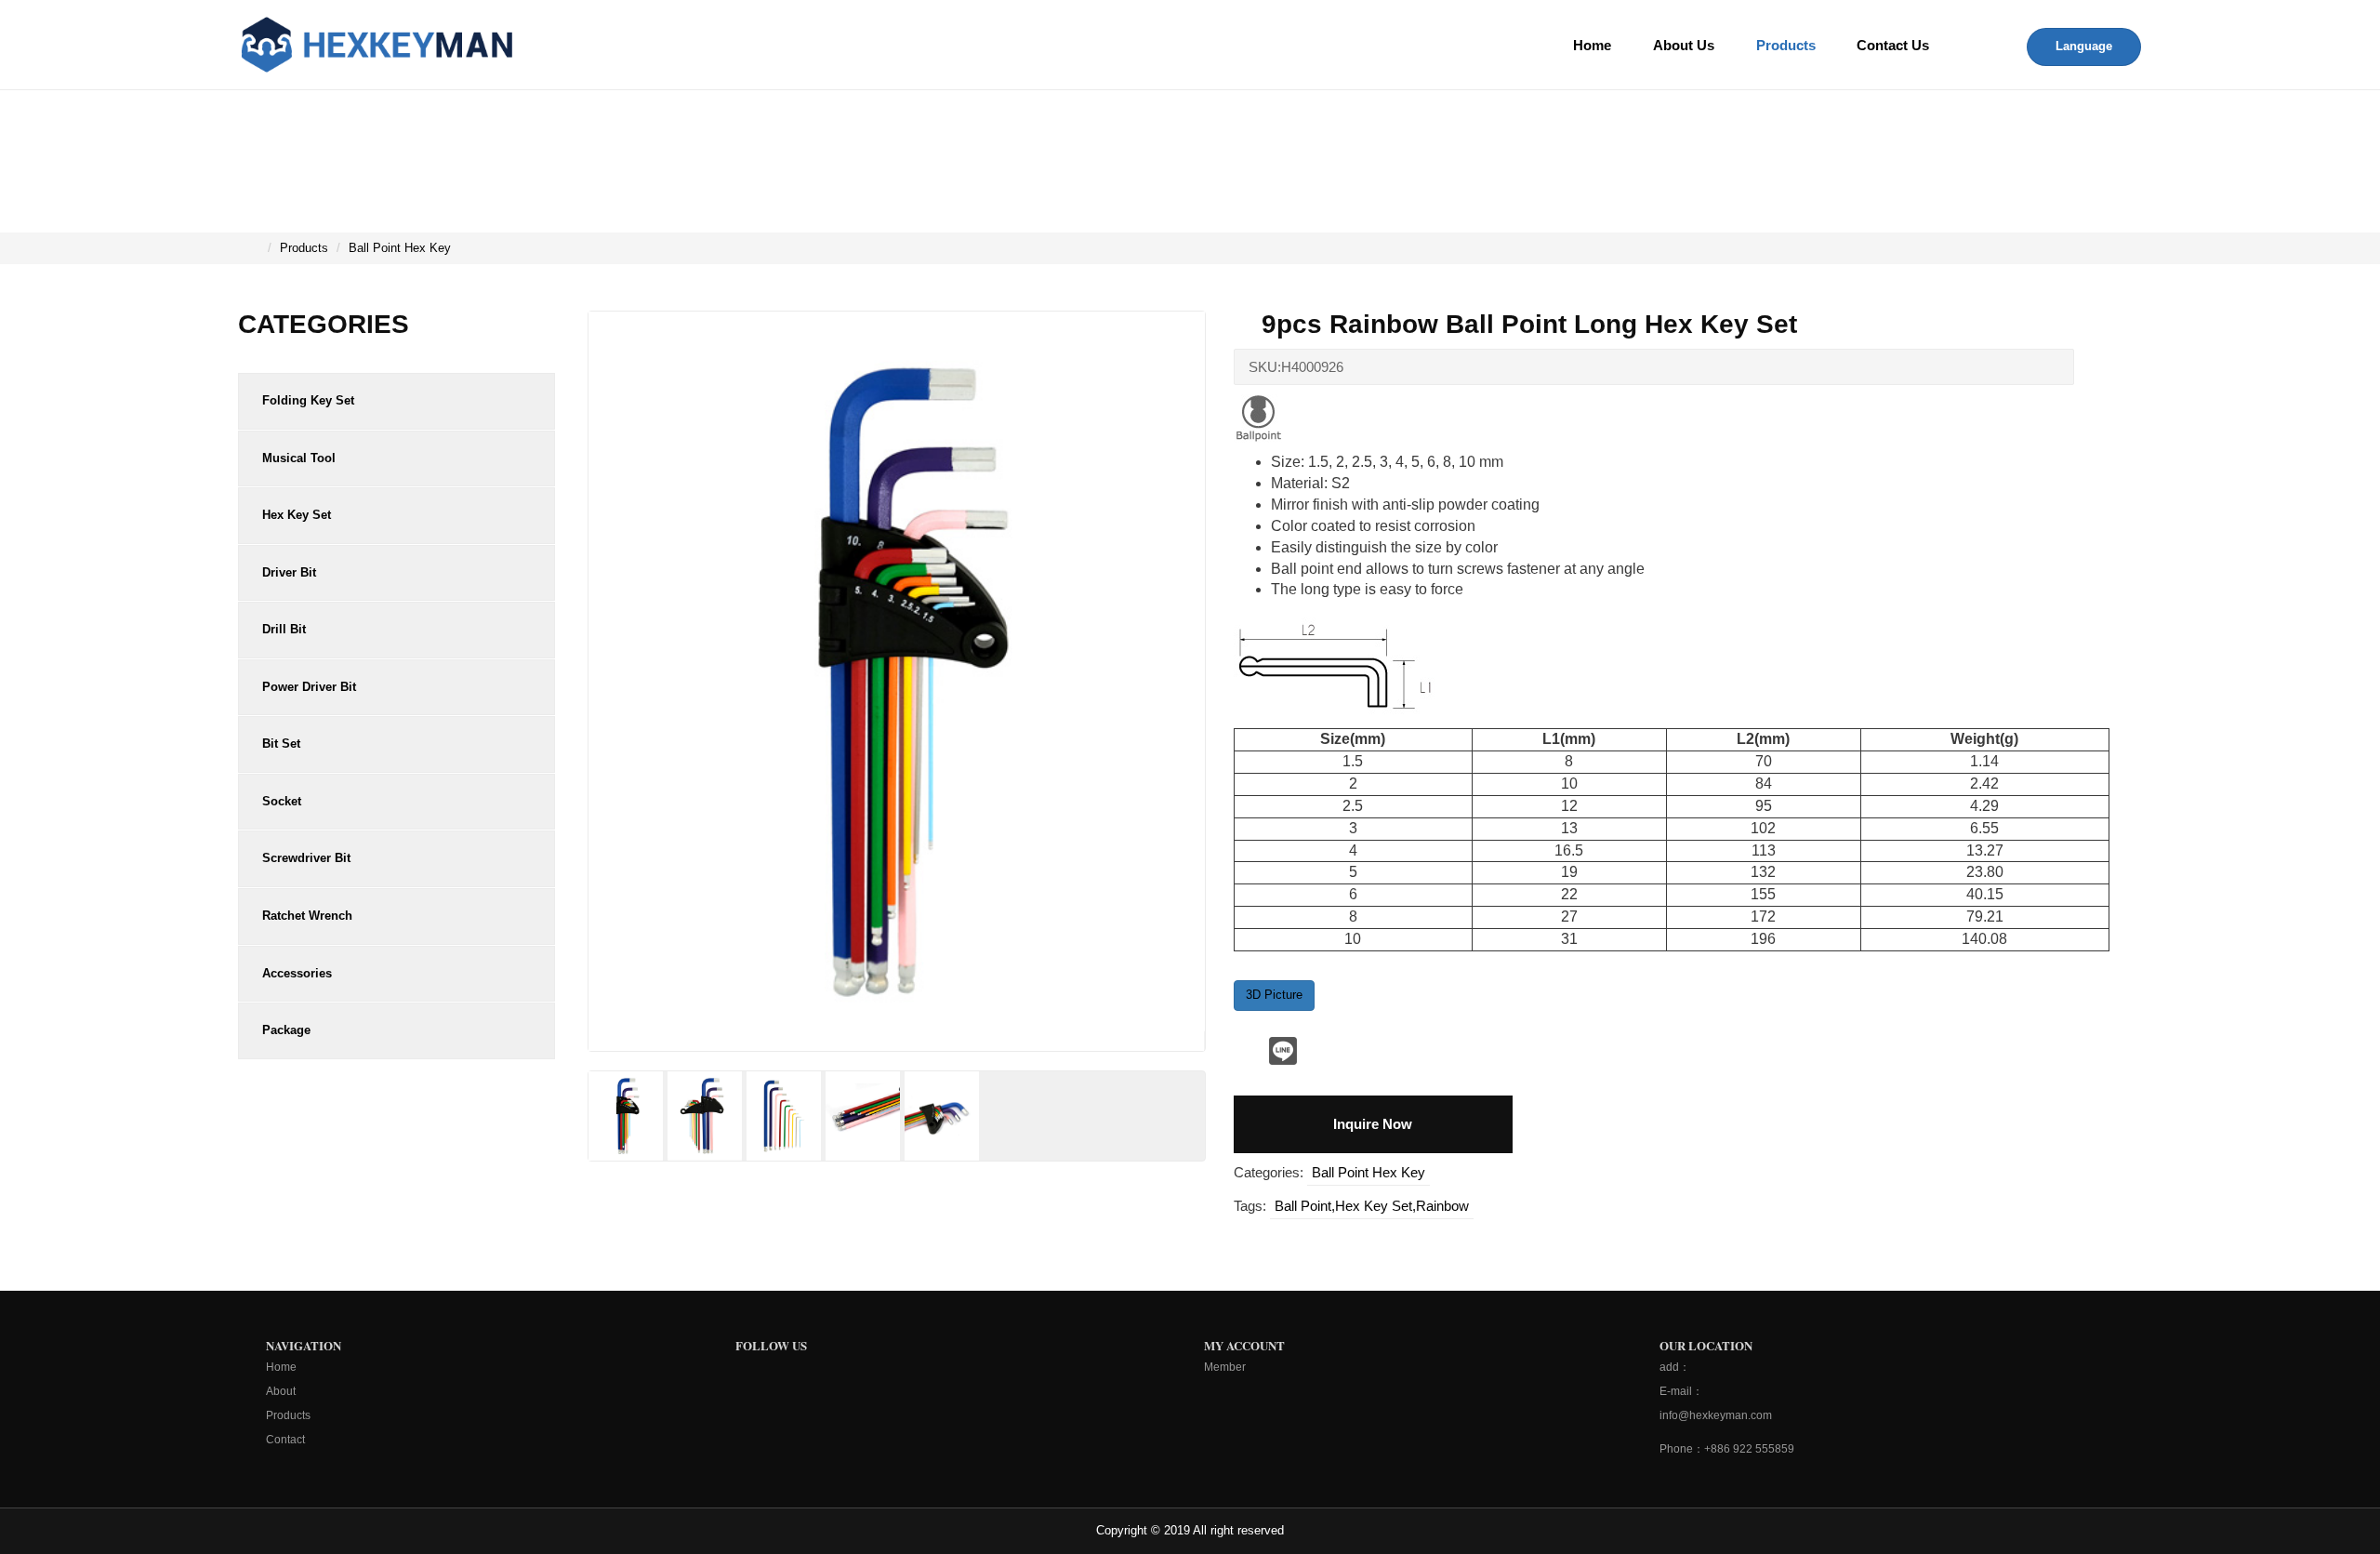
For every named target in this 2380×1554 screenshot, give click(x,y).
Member (1225, 1367)
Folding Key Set (308, 400)
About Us (1684, 45)
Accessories (297, 973)
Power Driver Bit (309, 687)
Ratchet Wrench (307, 916)
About (281, 1391)
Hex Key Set (297, 515)
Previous (551, 1110)
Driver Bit (289, 572)
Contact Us (1893, 45)
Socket (282, 801)
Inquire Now (1373, 1124)
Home (1592, 45)
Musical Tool (299, 458)
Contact (285, 1440)
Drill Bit (284, 629)
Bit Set (281, 744)
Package (286, 1030)
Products (1786, 45)
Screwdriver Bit (306, 858)
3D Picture (1274, 995)
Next (1242, 709)
